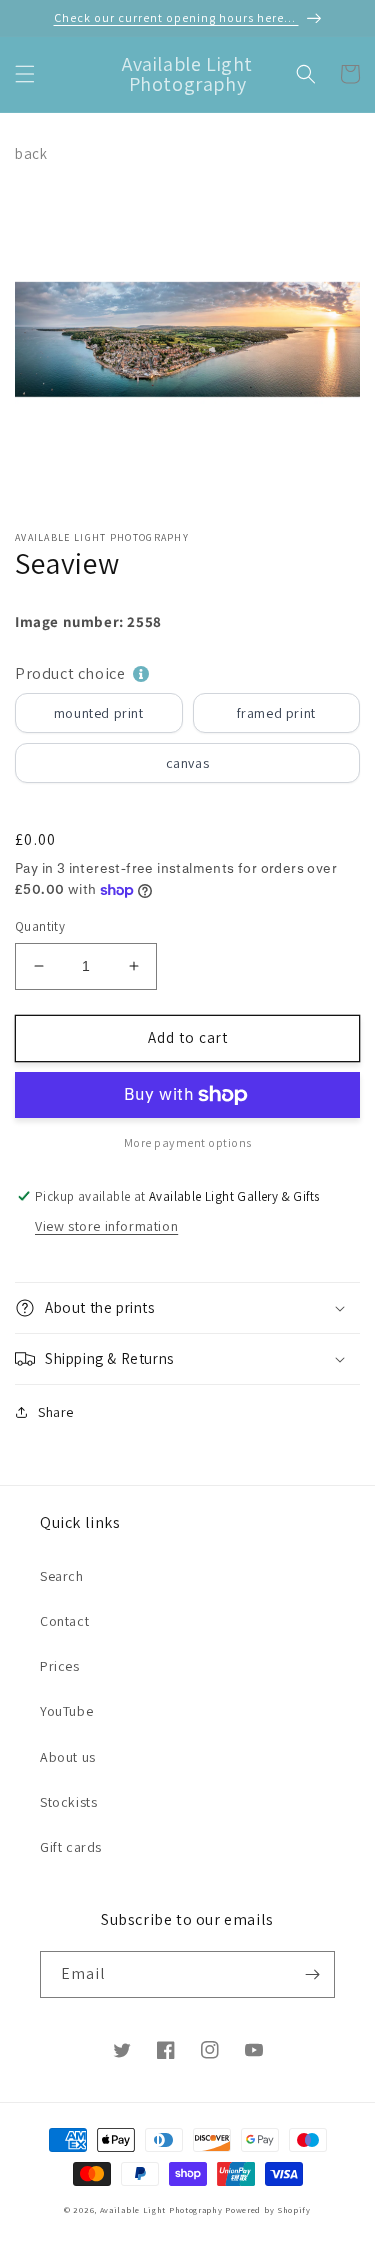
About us (68, 1757)
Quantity (40, 926)
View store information (106, 1226)
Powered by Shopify (268, 2209)
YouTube (66, 1711)
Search (62, 1576)
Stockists (68, 1802)
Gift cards (71, 1847)
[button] (25, 74)
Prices (60, 1666)
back (31, 153)
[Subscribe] (312, 1974)
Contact (64, 1621)
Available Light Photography (161, 2209)
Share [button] (56, 1412)
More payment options (188, 1142)
